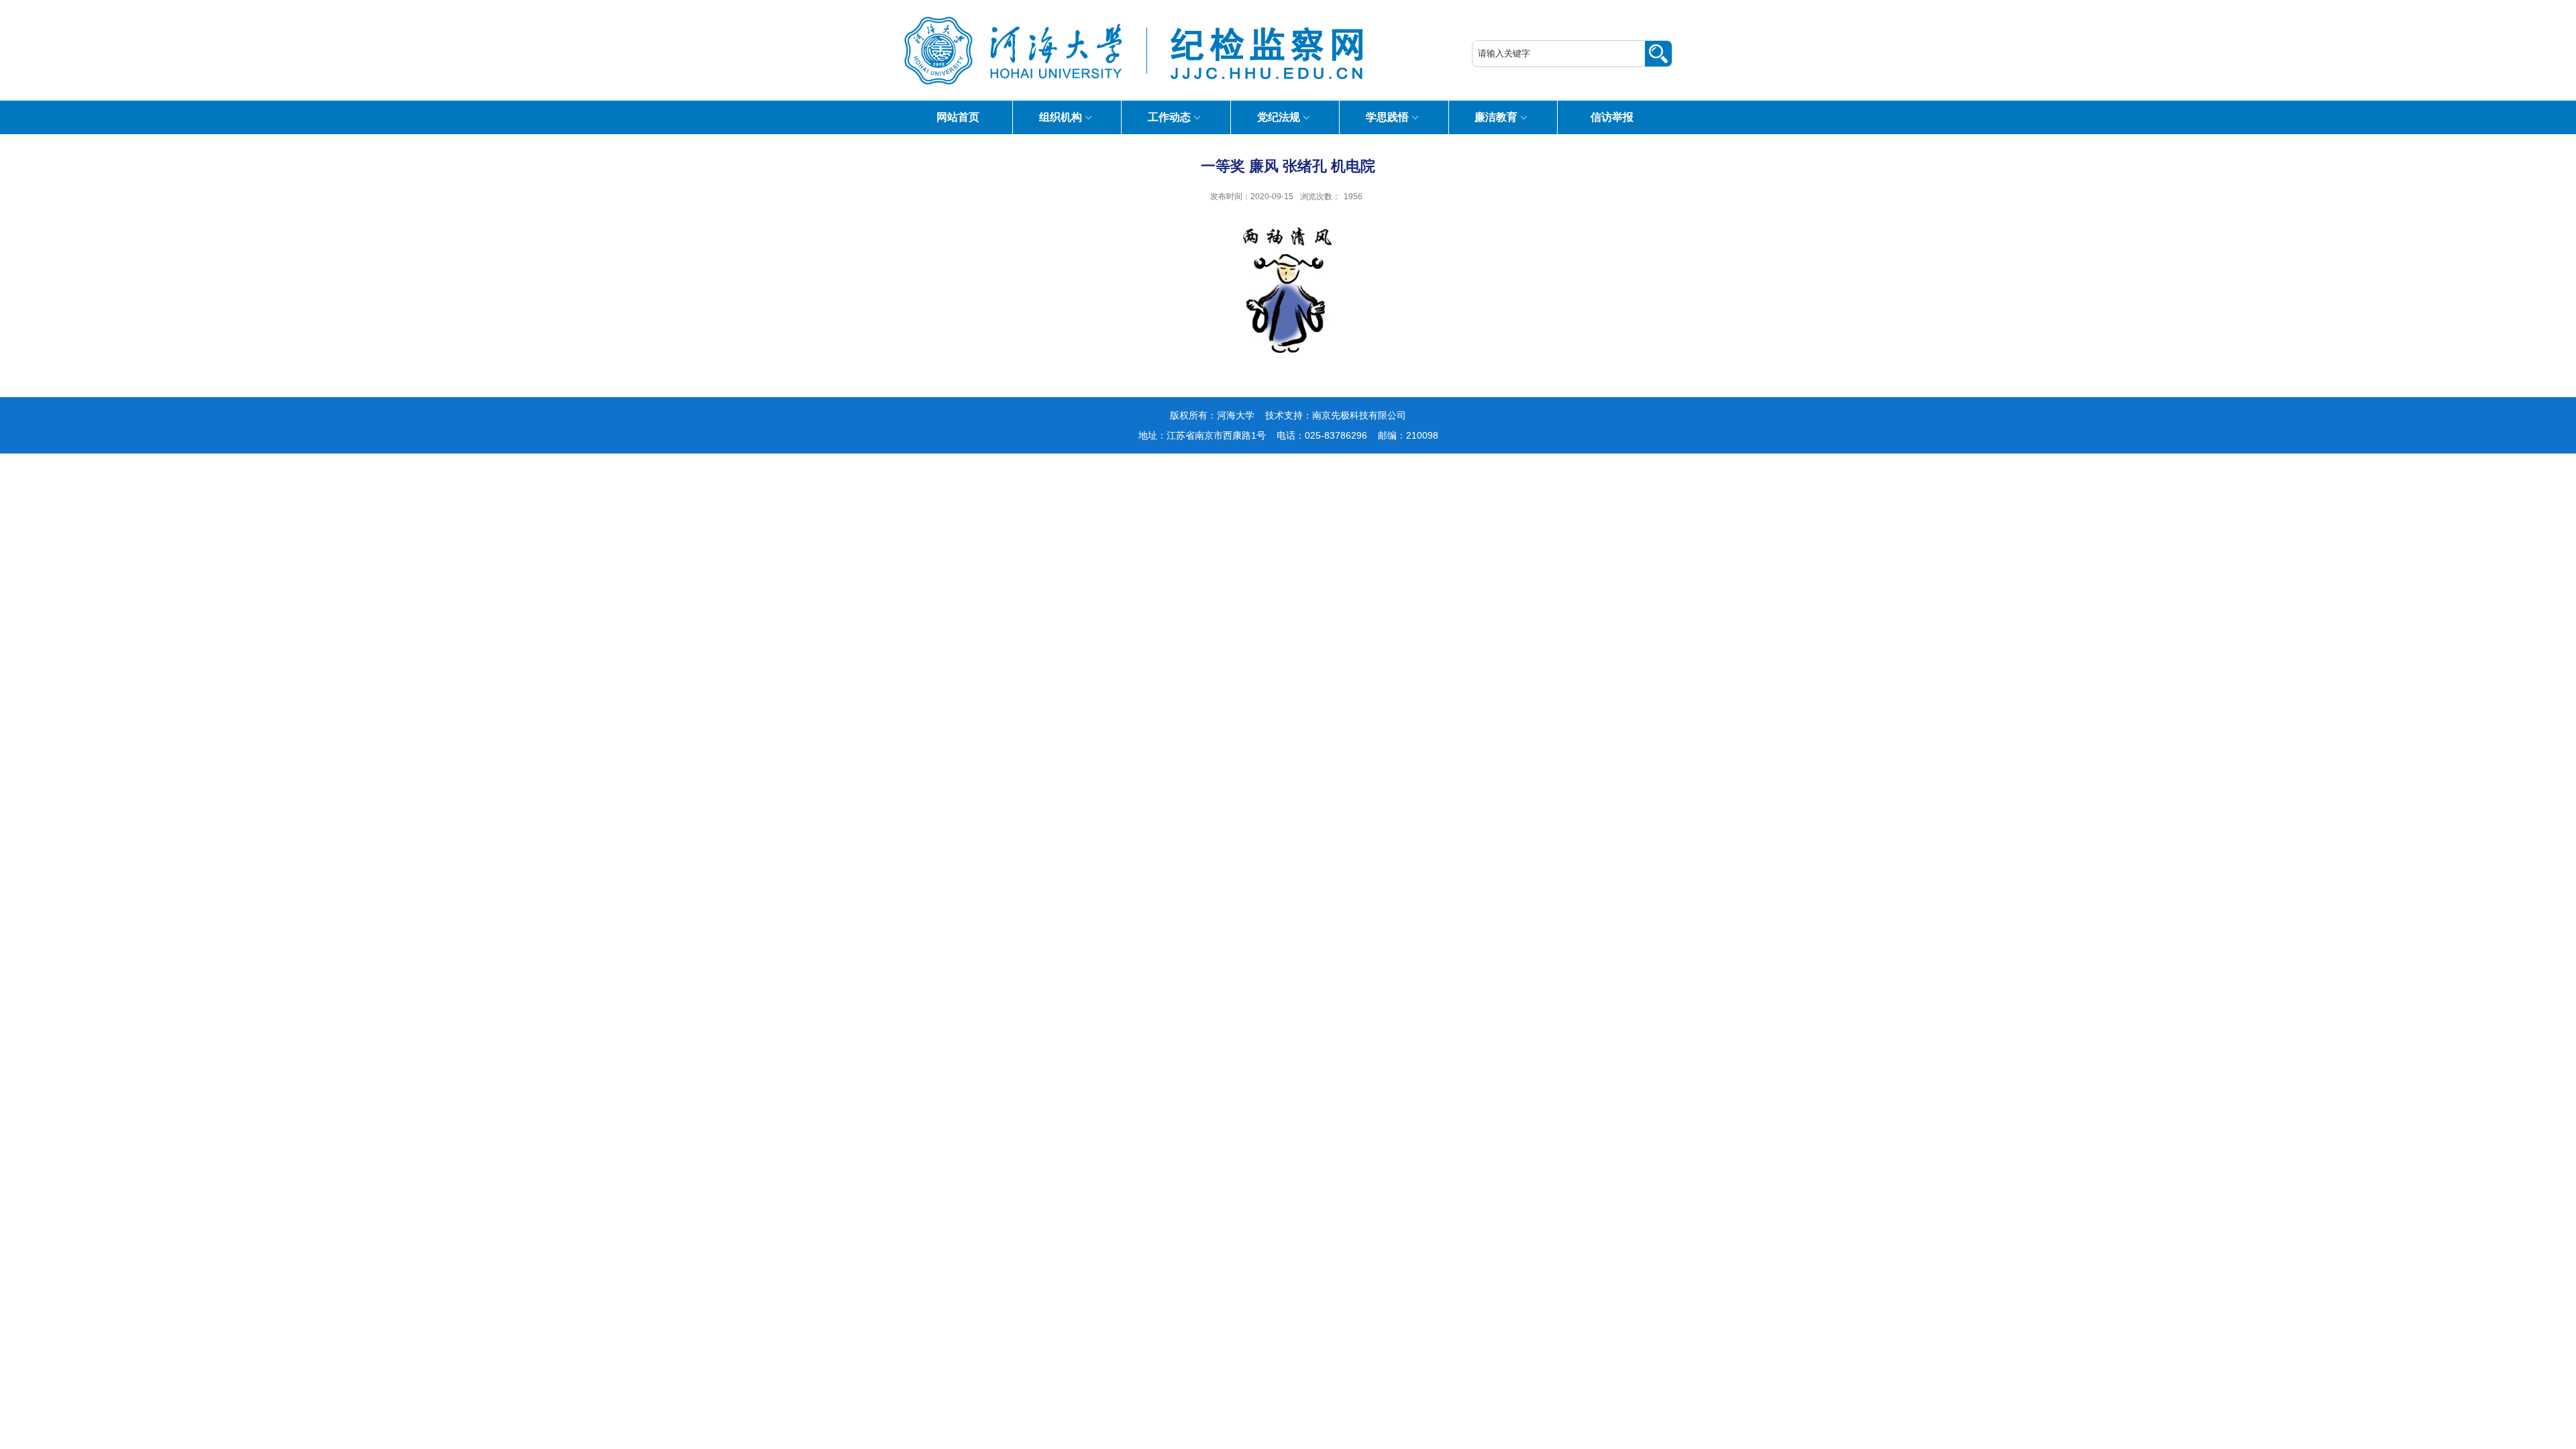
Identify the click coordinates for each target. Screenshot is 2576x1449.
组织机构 (1061, 117)
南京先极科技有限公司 (1359, 415)
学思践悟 (1387, 117)
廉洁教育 (1496, 117)
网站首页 (958, 117)
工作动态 (1169, 117)
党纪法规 (1279, 117)
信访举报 (1612, 117)
